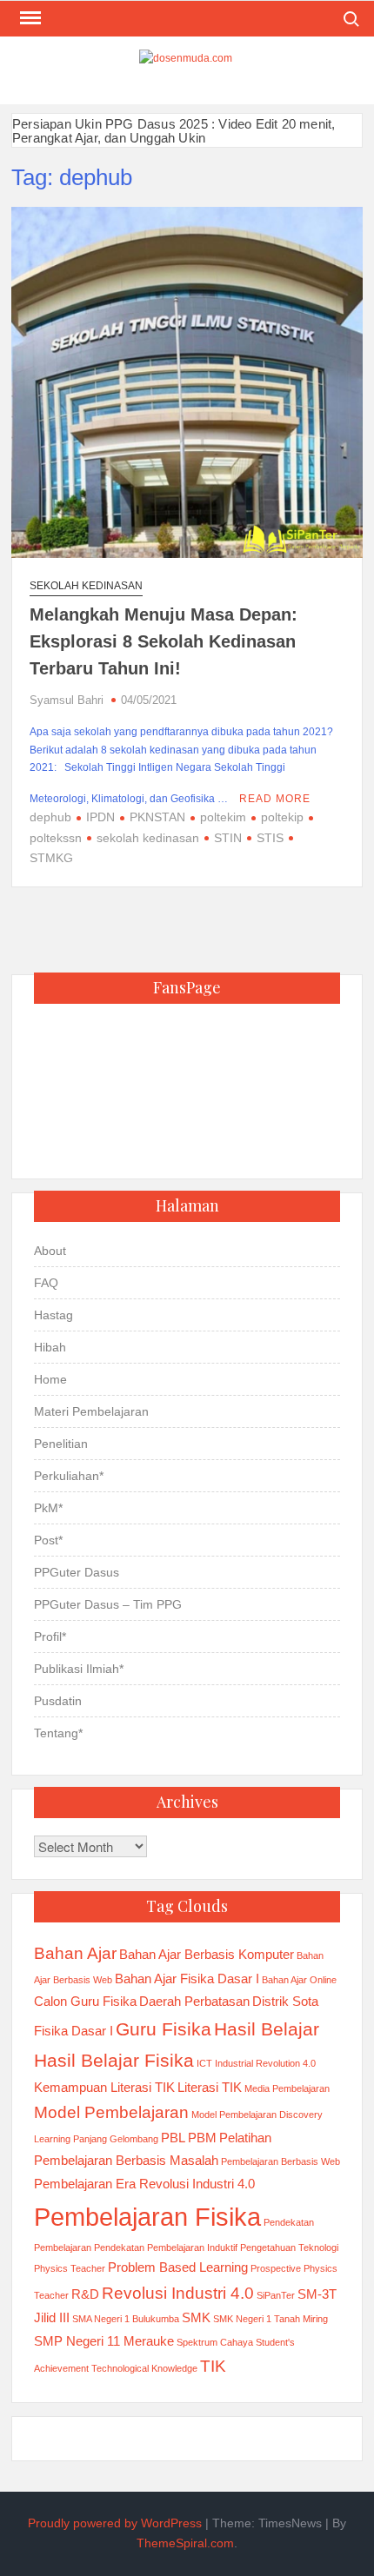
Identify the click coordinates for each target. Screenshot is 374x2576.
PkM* (48, 1508)
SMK (196, 2317)
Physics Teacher (70, 2268)
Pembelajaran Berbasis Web (280, 2161)
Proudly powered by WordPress (115, 2523)
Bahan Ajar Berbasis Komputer (207, 1954)
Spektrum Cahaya (215, 2342)
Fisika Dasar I (73, 2031)
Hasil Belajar (267, 2029)
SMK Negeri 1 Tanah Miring (270, 2319)
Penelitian (61, 1444)
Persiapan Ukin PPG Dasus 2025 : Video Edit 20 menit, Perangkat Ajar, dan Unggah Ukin (174, 131)
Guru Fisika (164, 2029)
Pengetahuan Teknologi (289, 2247)
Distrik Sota (285, 2001)
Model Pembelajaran (111, 2112)
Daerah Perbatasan (194, 2001)
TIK (213, 2366)
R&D (85, 2294)
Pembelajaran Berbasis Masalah (126, 2160)
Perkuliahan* (69, 1476)
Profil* (50, 1637)
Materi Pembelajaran (91, 1411)
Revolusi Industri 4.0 (178, 2293)
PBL (173, 2138)
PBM (202, 2138)
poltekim (223, 817)
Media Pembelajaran (287, 2088)
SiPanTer (276, 2295)
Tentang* (58, 1733)
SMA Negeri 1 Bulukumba (126, 2319)
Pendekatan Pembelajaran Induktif (166, 2247)
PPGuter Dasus (77, 1572)
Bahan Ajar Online (299, 1980)
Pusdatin (58, 1701)
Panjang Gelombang (116, 2139)
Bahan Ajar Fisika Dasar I (187, 1978)
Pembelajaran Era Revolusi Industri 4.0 (144, 2184)
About (50, 1251)
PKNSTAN (157, 817)
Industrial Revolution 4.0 (265, 2063)
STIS (270, 838)
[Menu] (29, 18)
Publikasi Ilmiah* (79, 1669)
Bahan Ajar (75, 1953)
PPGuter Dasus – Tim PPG (108, 1604)
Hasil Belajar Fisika (114, 2061)
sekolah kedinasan (148, 838)
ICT (204, 2063)
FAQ (46, 1283)
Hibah (50, 1347)
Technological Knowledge (144, 2368)
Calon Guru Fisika (85, 2001)
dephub (50, 817)
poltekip (282, 817)
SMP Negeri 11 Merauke (104, 2341)
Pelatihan (245, 2138)
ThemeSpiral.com (185, 2543)
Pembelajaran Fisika (147, 2217)
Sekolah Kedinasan (86, 586)
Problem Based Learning (178, 2267)
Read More (275, 799)
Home (50, 1379)
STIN (228, 838)
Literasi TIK (210, 2087)
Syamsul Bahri (67, 700)
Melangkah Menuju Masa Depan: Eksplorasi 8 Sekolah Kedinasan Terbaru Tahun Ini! (164, 641)
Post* (48, 1540)
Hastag (53, 1315)
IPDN (100, 817)
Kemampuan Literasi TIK (104, 2087)
